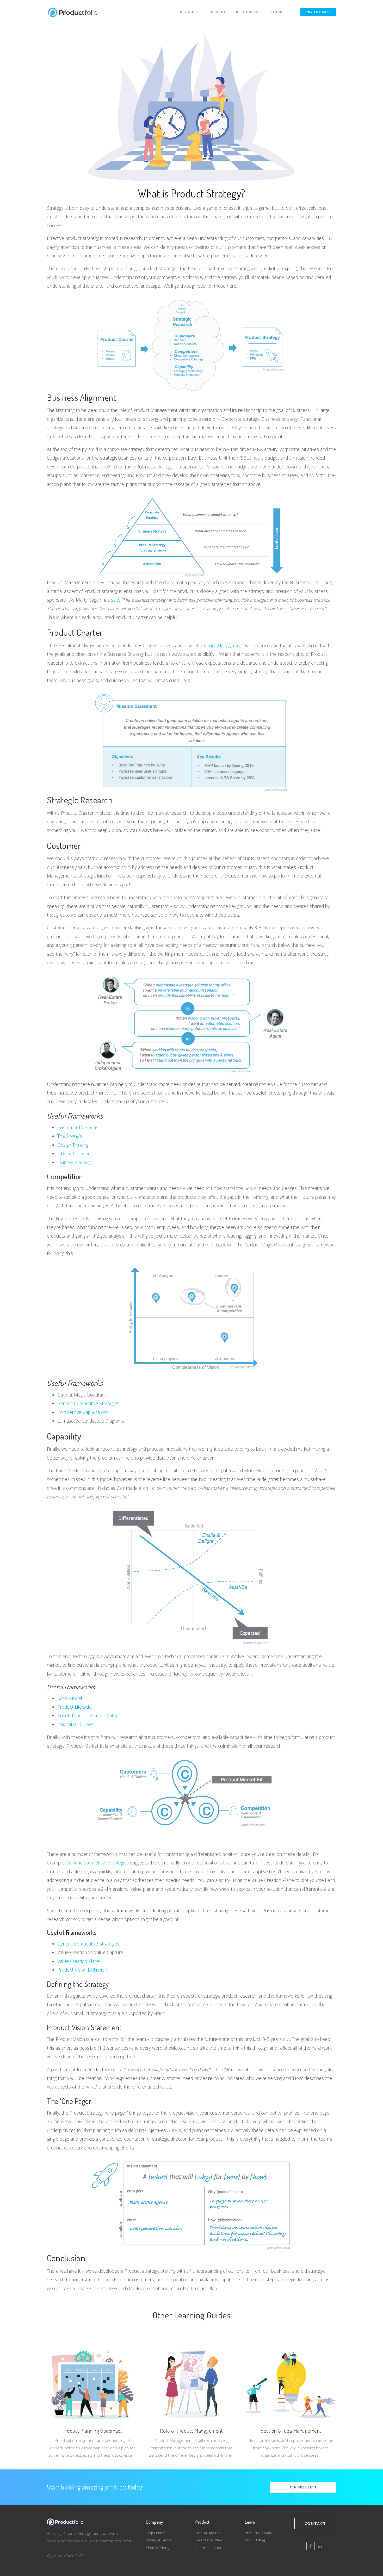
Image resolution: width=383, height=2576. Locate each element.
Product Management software (90, 2533)
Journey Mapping (74, 1162)
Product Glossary (259, 2533)
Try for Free (318, 12)
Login (277, 12)
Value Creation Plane (79, 1961)
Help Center (155, 2533)
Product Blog (255, 2540)
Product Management (222, 645)
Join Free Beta (303, 2487)
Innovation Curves (76, 1724)
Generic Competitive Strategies (88, 1403)
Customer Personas (78, 1127)
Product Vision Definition (82, 1970)
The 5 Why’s (70, 1136)
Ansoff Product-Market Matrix (88, 1715)
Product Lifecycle (75, 1707)
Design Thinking (73, 1145)
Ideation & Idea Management (291, 2430)
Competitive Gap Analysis (83, 1412)
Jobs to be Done (74, 1153)
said (115, 600)
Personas (78, 928)
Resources (248, 12)
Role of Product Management (191, 2430)
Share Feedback (208, 2548)
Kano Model (70, 1698)
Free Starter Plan (209, 2540)
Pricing (219, 12)
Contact (315, 2523)
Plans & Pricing (157, 2548)
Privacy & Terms (159, 2540)
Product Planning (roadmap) (92, 2430)
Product (190, 12)
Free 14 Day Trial (208, 2533)
